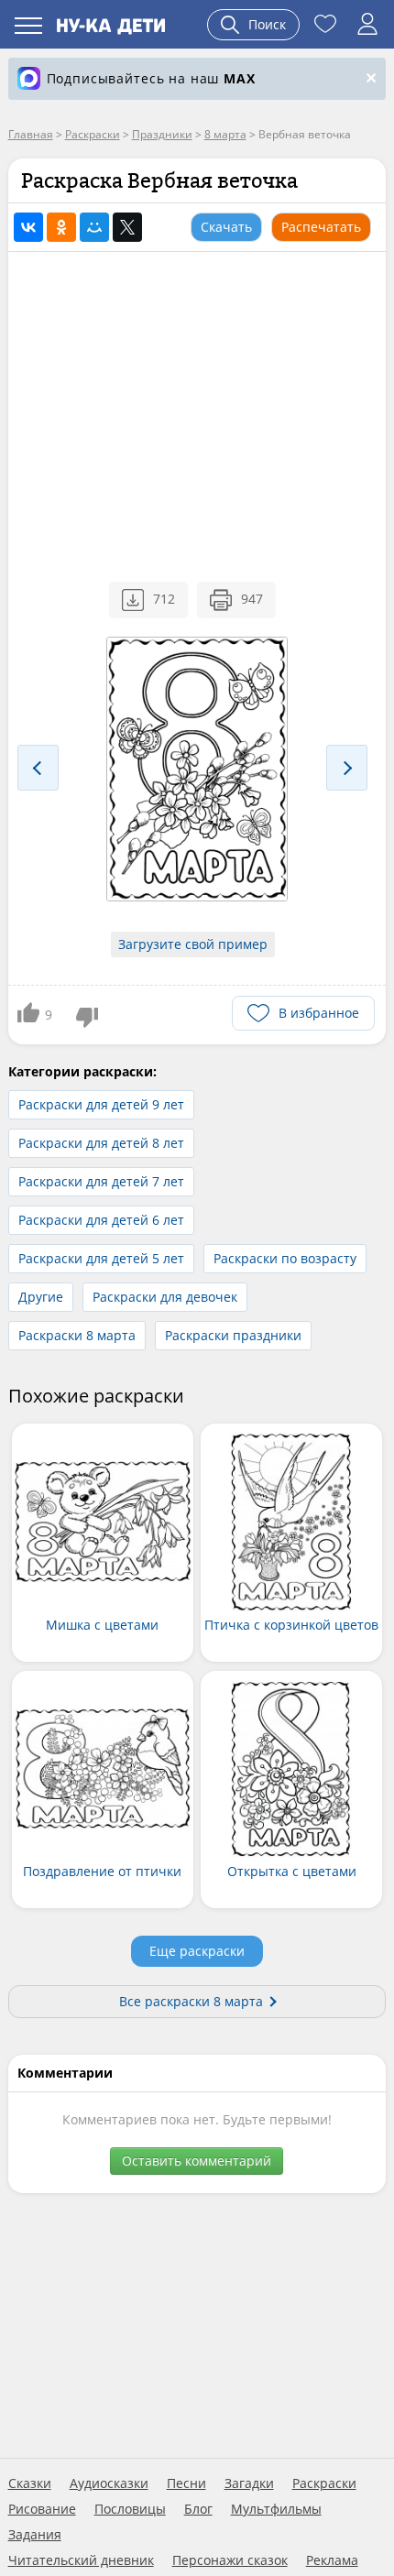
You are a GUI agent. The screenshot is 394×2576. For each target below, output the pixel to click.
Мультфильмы (276, 2509)
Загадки (249, 2483)
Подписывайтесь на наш (151, 78)
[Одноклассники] (61, 227)
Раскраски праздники (233, 1335)
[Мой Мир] (94, 227)
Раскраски (324, 2483)
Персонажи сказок (230, 2560)
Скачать (226, 227)
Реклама (332, 2560)
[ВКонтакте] (28, 227)
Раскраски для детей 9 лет (101, 1104)
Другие (41, 1297)
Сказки (30, 2483)
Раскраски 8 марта (77, 1335)
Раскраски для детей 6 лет (101, 1220)
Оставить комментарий (197, 2161)
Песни (186, 2483)
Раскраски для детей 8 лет (101, 1143)
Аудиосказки (109, 2483)
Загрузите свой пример (193, 944)
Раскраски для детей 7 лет (101, 1181)
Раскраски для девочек (165, 1297)
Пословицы (130, 2509)
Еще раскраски (197, 1951)
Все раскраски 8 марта (191, 2001)
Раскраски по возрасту (285, 1258)
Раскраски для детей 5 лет (101, 1258)
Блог (198, 2509)
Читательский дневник (81, 2560)
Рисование (42, 2509)
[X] (127, 227)
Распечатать (321, 227)
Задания (35, 2535)
